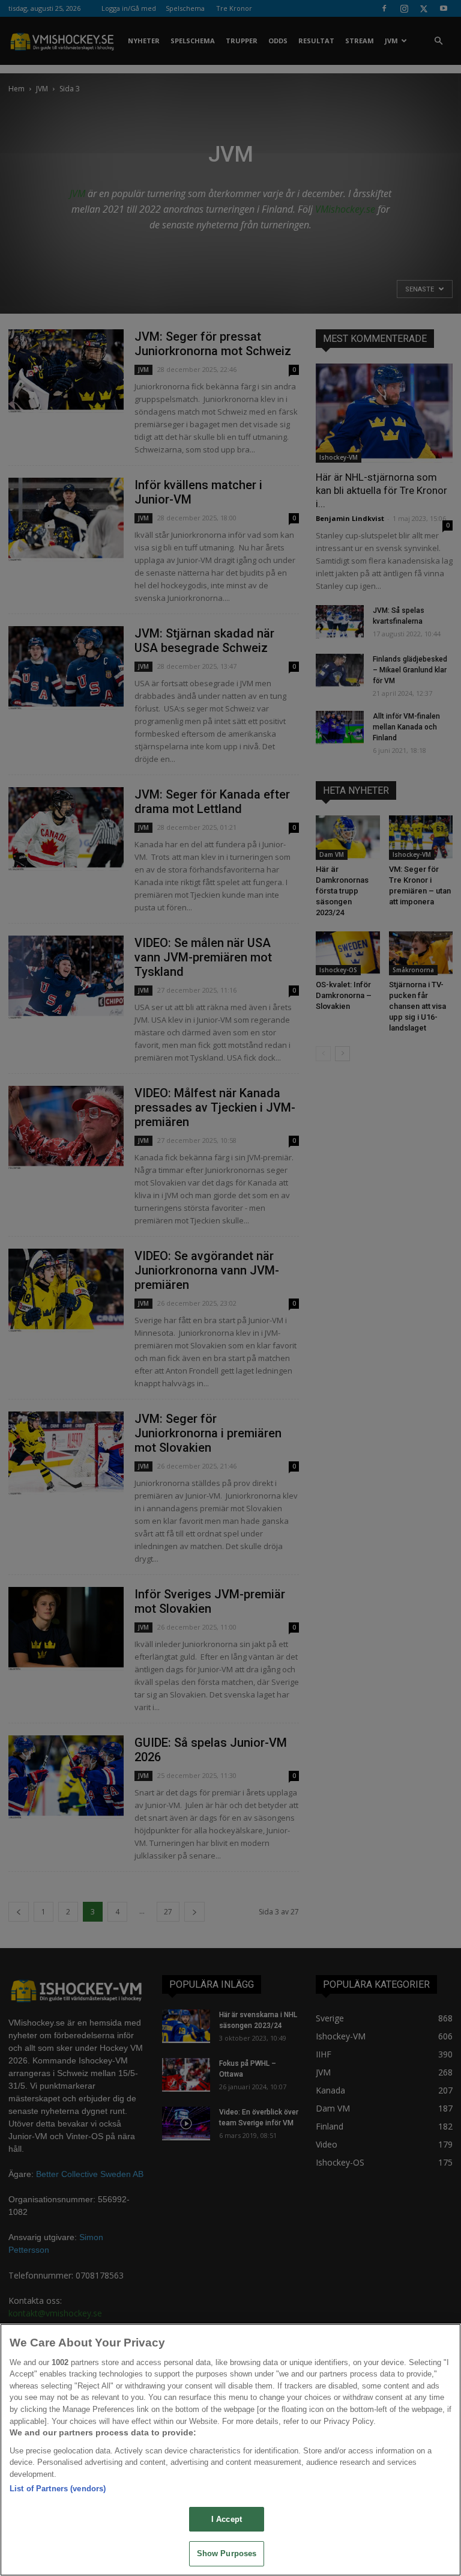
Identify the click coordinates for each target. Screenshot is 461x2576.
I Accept (227, 2519)
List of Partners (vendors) (58, 2489)
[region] (230, 2450)
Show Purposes (227, 2553)
